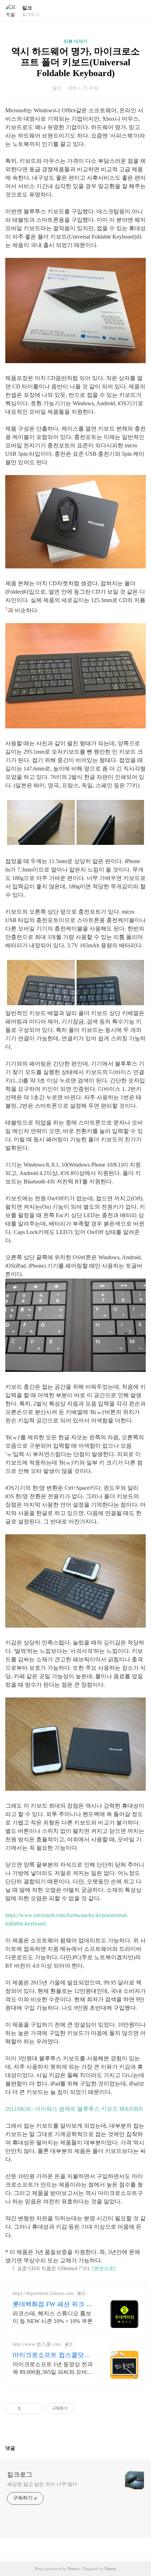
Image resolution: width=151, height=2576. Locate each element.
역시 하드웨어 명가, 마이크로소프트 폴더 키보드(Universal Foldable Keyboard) (75, 62)
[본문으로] (104, 2268)
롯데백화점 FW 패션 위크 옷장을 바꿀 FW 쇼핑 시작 (52, 2304)
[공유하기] (27, 2409)
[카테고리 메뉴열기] (139, 11)
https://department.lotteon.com (43, 2293)
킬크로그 (20, 2475)
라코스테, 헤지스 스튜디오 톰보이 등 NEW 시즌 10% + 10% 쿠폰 (53, 2317)
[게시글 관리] (36, 2409)
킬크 (27, 8)
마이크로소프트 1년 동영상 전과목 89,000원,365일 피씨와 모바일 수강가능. (53, 2369)
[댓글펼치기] (18, 2448)
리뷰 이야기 (75, 41)
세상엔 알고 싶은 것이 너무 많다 (42, 2484)
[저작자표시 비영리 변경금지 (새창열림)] (83, 2409)
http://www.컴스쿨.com (37, 2344)
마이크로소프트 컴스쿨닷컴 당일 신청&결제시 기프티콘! (53, 2355)
